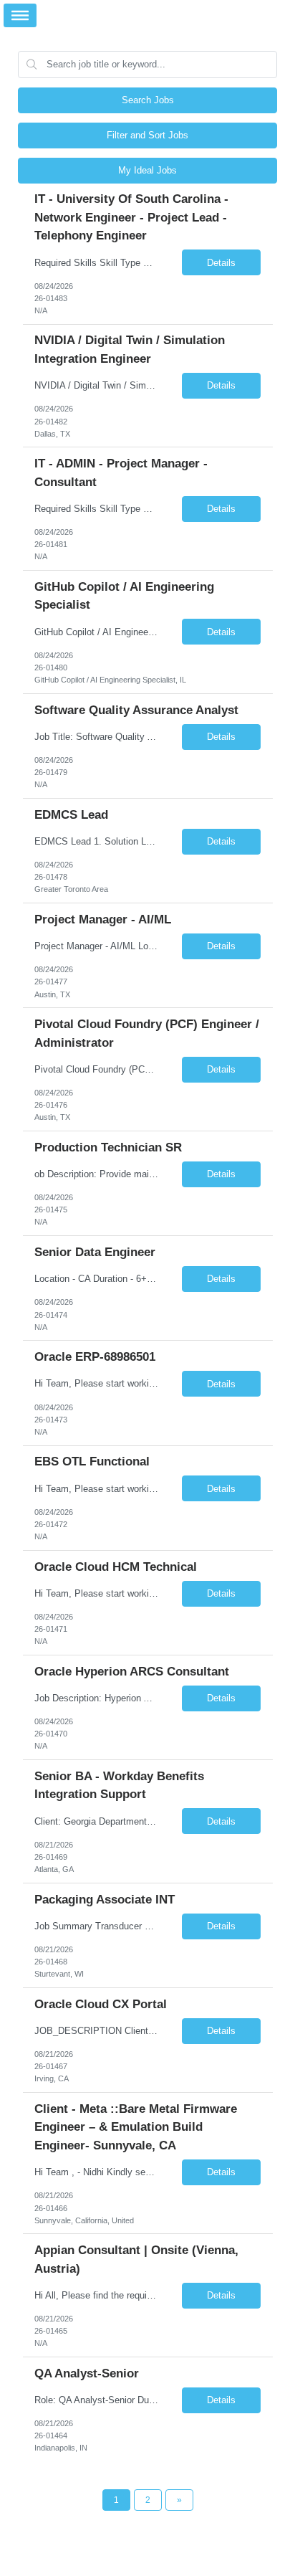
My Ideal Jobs (147, 170)
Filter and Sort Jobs (147, 135)
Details (221, 263)
